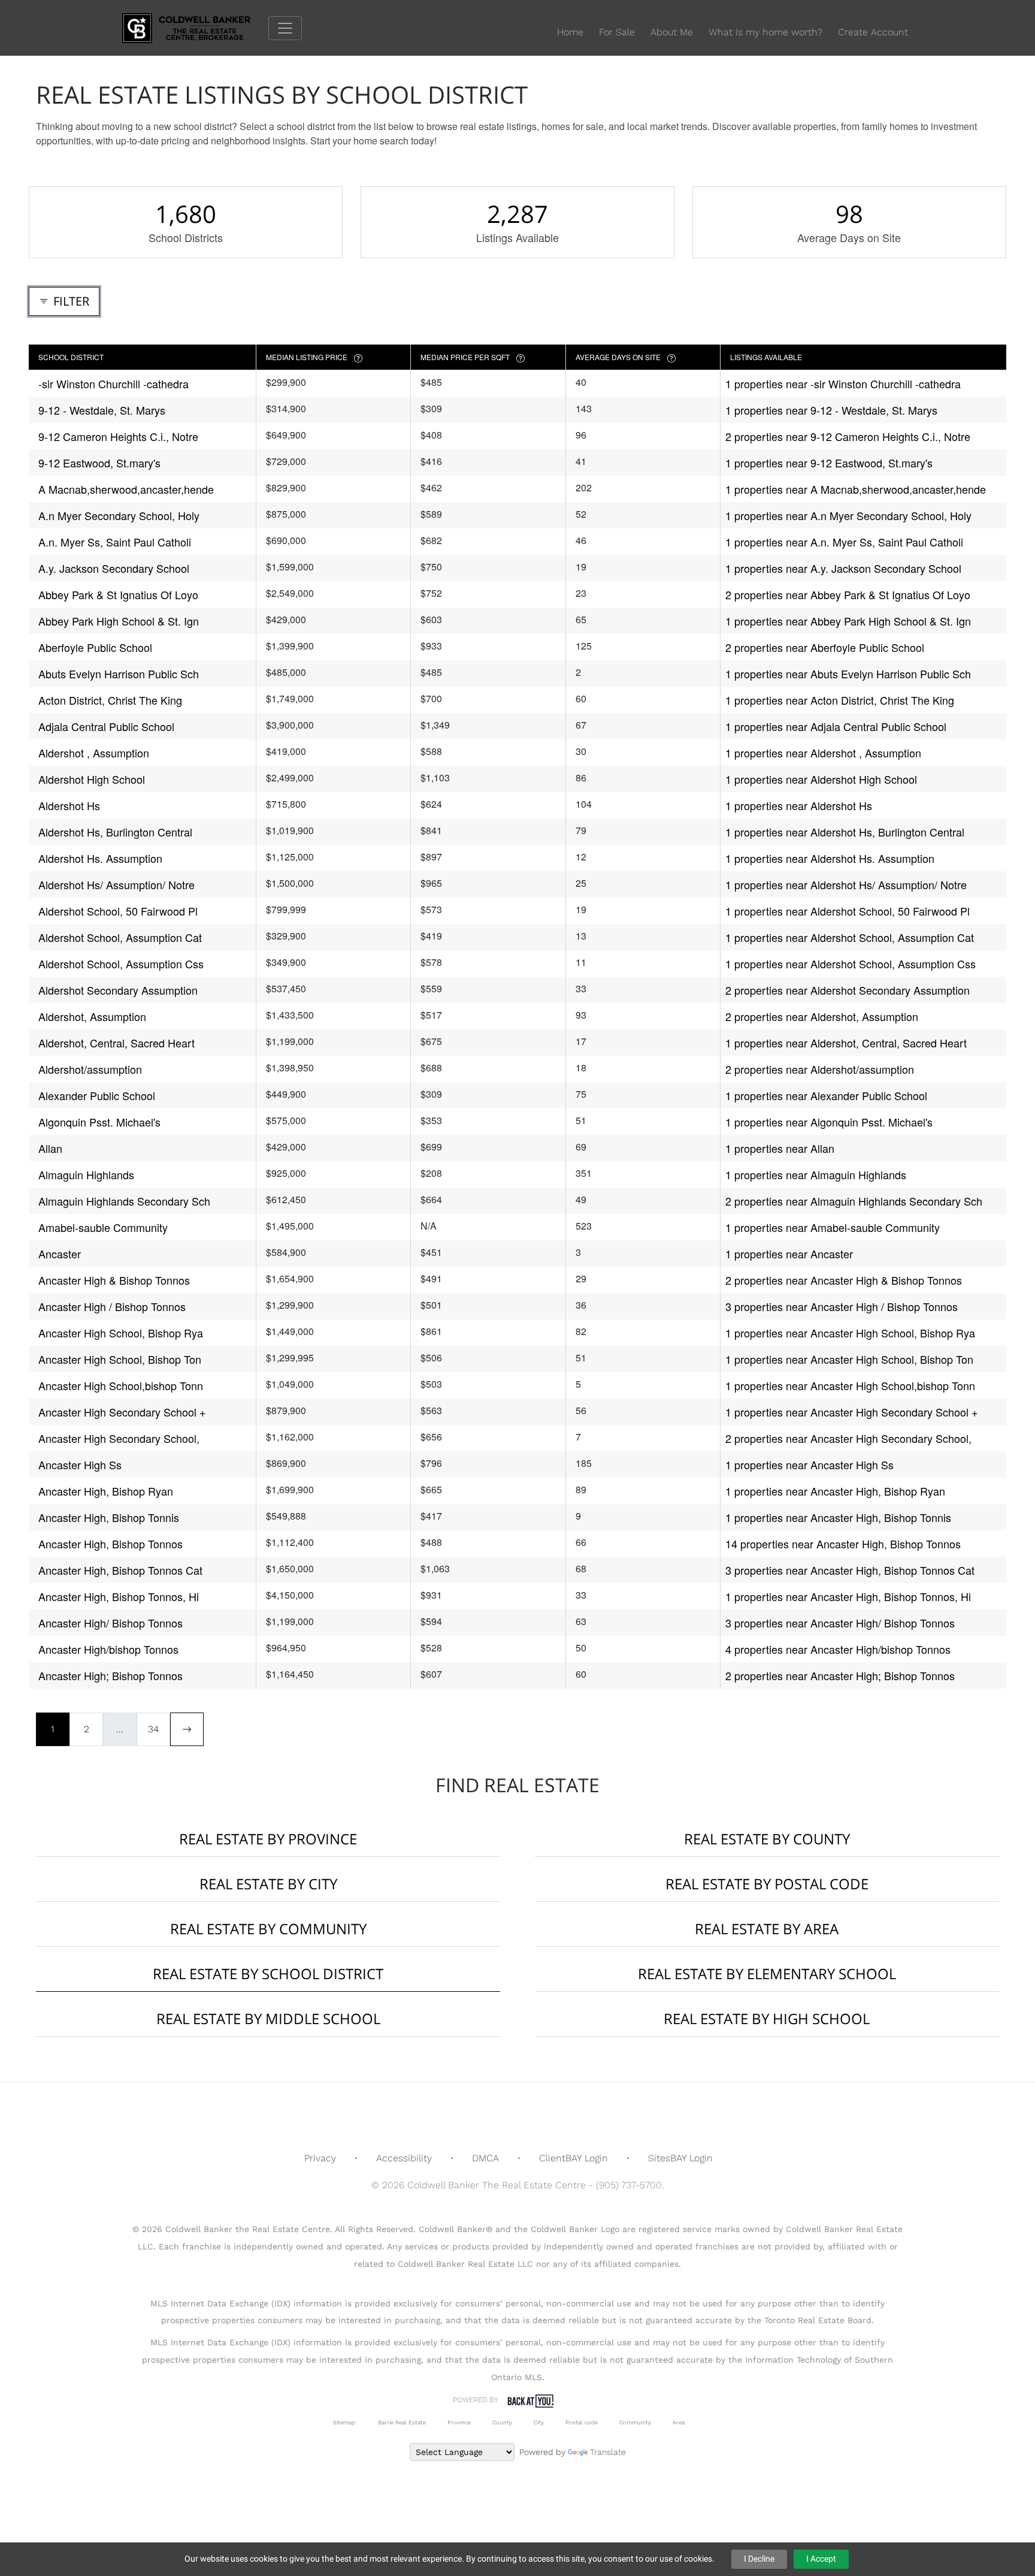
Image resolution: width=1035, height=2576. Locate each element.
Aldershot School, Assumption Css (121, 964)
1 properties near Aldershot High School (821, 779)
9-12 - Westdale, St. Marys (102, 410)
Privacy (320, 2158)
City (539, 2422)
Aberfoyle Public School (95, 647)
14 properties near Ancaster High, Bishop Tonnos (843, 1544)
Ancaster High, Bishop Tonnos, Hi (119, 1596)
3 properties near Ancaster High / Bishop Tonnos (842, 1306)
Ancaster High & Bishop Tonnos (114, 1280)
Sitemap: (345, 2422)
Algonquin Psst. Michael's (99, 1122)
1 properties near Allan (780, 1148)
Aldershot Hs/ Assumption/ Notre (116, 884)
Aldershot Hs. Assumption (100, 858)
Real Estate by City (268, 1884)
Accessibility (404, 2158)
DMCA (485, 2158)
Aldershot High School (92, 779)
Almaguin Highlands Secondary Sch (124, 1201)
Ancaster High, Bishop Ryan (106, 1491)
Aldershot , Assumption (94, 753)
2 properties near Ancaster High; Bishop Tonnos (840, 1675)
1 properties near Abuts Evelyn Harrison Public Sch (848, 674)
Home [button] (570, 32)
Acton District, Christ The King (110, 700)
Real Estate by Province (268, 1839)
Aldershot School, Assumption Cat (120, 937)
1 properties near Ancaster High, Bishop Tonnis (838, 1517)
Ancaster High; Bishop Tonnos (111, 1675)
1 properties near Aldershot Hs (799, 805)
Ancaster (60, 1254)
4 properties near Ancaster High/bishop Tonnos (838, 1649)
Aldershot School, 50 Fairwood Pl (118, 911)
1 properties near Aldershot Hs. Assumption (830, 858)
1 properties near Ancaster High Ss (809, 1464)
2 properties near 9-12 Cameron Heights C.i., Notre (848, 436)
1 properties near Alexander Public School (826, 1095)
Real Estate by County (767, 1839)
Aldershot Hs (69, 805)
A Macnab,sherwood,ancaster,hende (126, 489)
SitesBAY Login (680, 2158)
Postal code (582, 2422)
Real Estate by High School (767, 2018)
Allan (50, 1148)
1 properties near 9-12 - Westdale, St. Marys (831, 410)
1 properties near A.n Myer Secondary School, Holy (848, 515)
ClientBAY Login (574, 2158)
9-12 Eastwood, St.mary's (99, 463)
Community (635, 2422)
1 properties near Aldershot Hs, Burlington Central (845, 832)
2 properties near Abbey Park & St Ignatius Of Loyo (848, 594)
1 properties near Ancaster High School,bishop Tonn (850, 1385)
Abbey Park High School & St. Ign (119, 621)
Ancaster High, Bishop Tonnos (111, 1544)
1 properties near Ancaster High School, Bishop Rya (850, 1333)
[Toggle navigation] (285, 28)
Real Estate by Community (268, 1929)
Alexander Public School (97, 1095)
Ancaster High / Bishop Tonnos (112, 1306)
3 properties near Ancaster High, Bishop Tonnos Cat (850, 1570)
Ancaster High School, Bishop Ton (120, 1359)
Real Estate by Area (767, 1929)
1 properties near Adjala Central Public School (836, 726)
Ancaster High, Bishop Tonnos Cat (120, 1570)
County (502, 2422)
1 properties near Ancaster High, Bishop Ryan (835, 1491)
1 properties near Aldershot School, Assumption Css (851, 964)
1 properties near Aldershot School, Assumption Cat (850, 937)
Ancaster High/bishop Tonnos (108, 1649)
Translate (608, 2452)
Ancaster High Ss (80, 1464)
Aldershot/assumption (90, 1069)
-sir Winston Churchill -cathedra (114, 383)
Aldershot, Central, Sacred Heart (116, 1043)
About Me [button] (672, 32)
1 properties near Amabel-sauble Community (833, 1227)
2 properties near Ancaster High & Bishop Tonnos (844, 1280)
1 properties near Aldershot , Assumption (823, 753)
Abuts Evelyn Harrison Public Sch (119, 674)
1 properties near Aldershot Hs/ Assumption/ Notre (846, 884)
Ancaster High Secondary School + (122, 1412)
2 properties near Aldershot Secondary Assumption (848, 990)
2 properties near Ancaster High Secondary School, (848, 1438)
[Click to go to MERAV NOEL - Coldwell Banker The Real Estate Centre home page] (195, 27)
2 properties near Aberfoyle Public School (825, 647)
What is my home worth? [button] (765, 32)
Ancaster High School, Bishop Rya (121, 1333)
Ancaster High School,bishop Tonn (121, 1385)
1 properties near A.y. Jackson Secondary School (843, 568)
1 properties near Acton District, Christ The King (840, 700)
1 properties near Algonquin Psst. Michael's (829, 1122)
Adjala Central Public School (106, 726)
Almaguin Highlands (86, 1174)
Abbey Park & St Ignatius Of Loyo (118, 594)
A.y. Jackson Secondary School (114, 568)
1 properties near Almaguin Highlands (816, 1174)
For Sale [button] (617, 32)
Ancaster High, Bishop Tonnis (109, 1517)
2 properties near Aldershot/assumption (820, 1069)
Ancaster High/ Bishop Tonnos (111, 1623)
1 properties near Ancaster (789, 1254)
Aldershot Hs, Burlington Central (115, 832)
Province (459, 2422)
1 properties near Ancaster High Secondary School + (852, 1412)
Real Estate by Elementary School (767, 1973)
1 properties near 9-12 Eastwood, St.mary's (829, 463)
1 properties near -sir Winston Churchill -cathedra (843, 383)
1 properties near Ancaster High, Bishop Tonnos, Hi (848, 1596)
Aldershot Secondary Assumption (118, 990)
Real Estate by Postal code (767, 1884)
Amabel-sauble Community (103, 1227)
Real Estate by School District (268, 1973)
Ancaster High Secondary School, (119, 1438)
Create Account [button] (873, 32)
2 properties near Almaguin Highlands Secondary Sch (854, 1201)
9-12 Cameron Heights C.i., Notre (118, 436)
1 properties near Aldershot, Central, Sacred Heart (846, 1043)
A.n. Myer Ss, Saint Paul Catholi (115, 542)
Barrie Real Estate (402, 2422)
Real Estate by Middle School (268, 2018)
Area (679, 2422)
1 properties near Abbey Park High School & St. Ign (848, 621)
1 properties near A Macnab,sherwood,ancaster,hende (856, 489)
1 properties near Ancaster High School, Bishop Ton (849, 1359)
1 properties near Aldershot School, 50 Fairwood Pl (848, 911)
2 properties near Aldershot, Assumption (822, 1016)
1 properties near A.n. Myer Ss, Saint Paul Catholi (844, 542)
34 (153, 1729)
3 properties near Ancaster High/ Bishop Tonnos (840, 1623)
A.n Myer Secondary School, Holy (119, 515)
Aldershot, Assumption (92, 1016)
